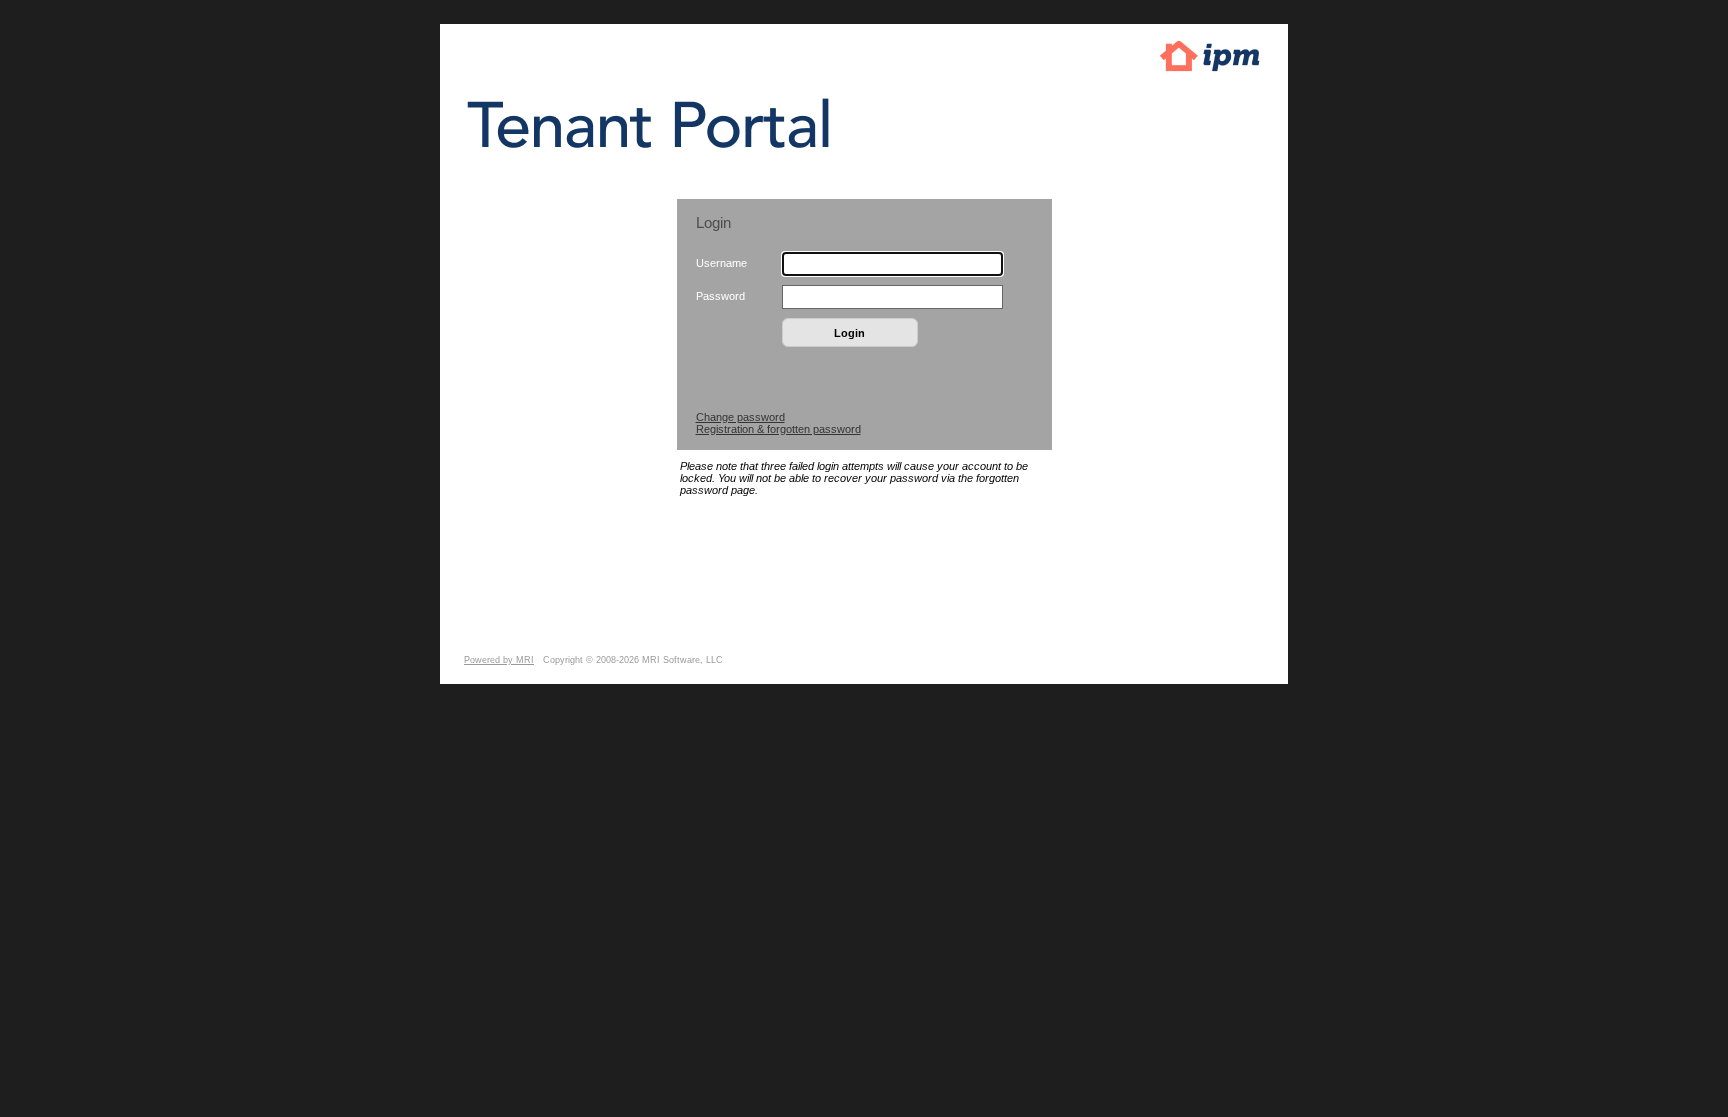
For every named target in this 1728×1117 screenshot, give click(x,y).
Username (721, 263)
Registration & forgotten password (778, 429)
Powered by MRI (499, 660)
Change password (740, 417)
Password (720, 296)
